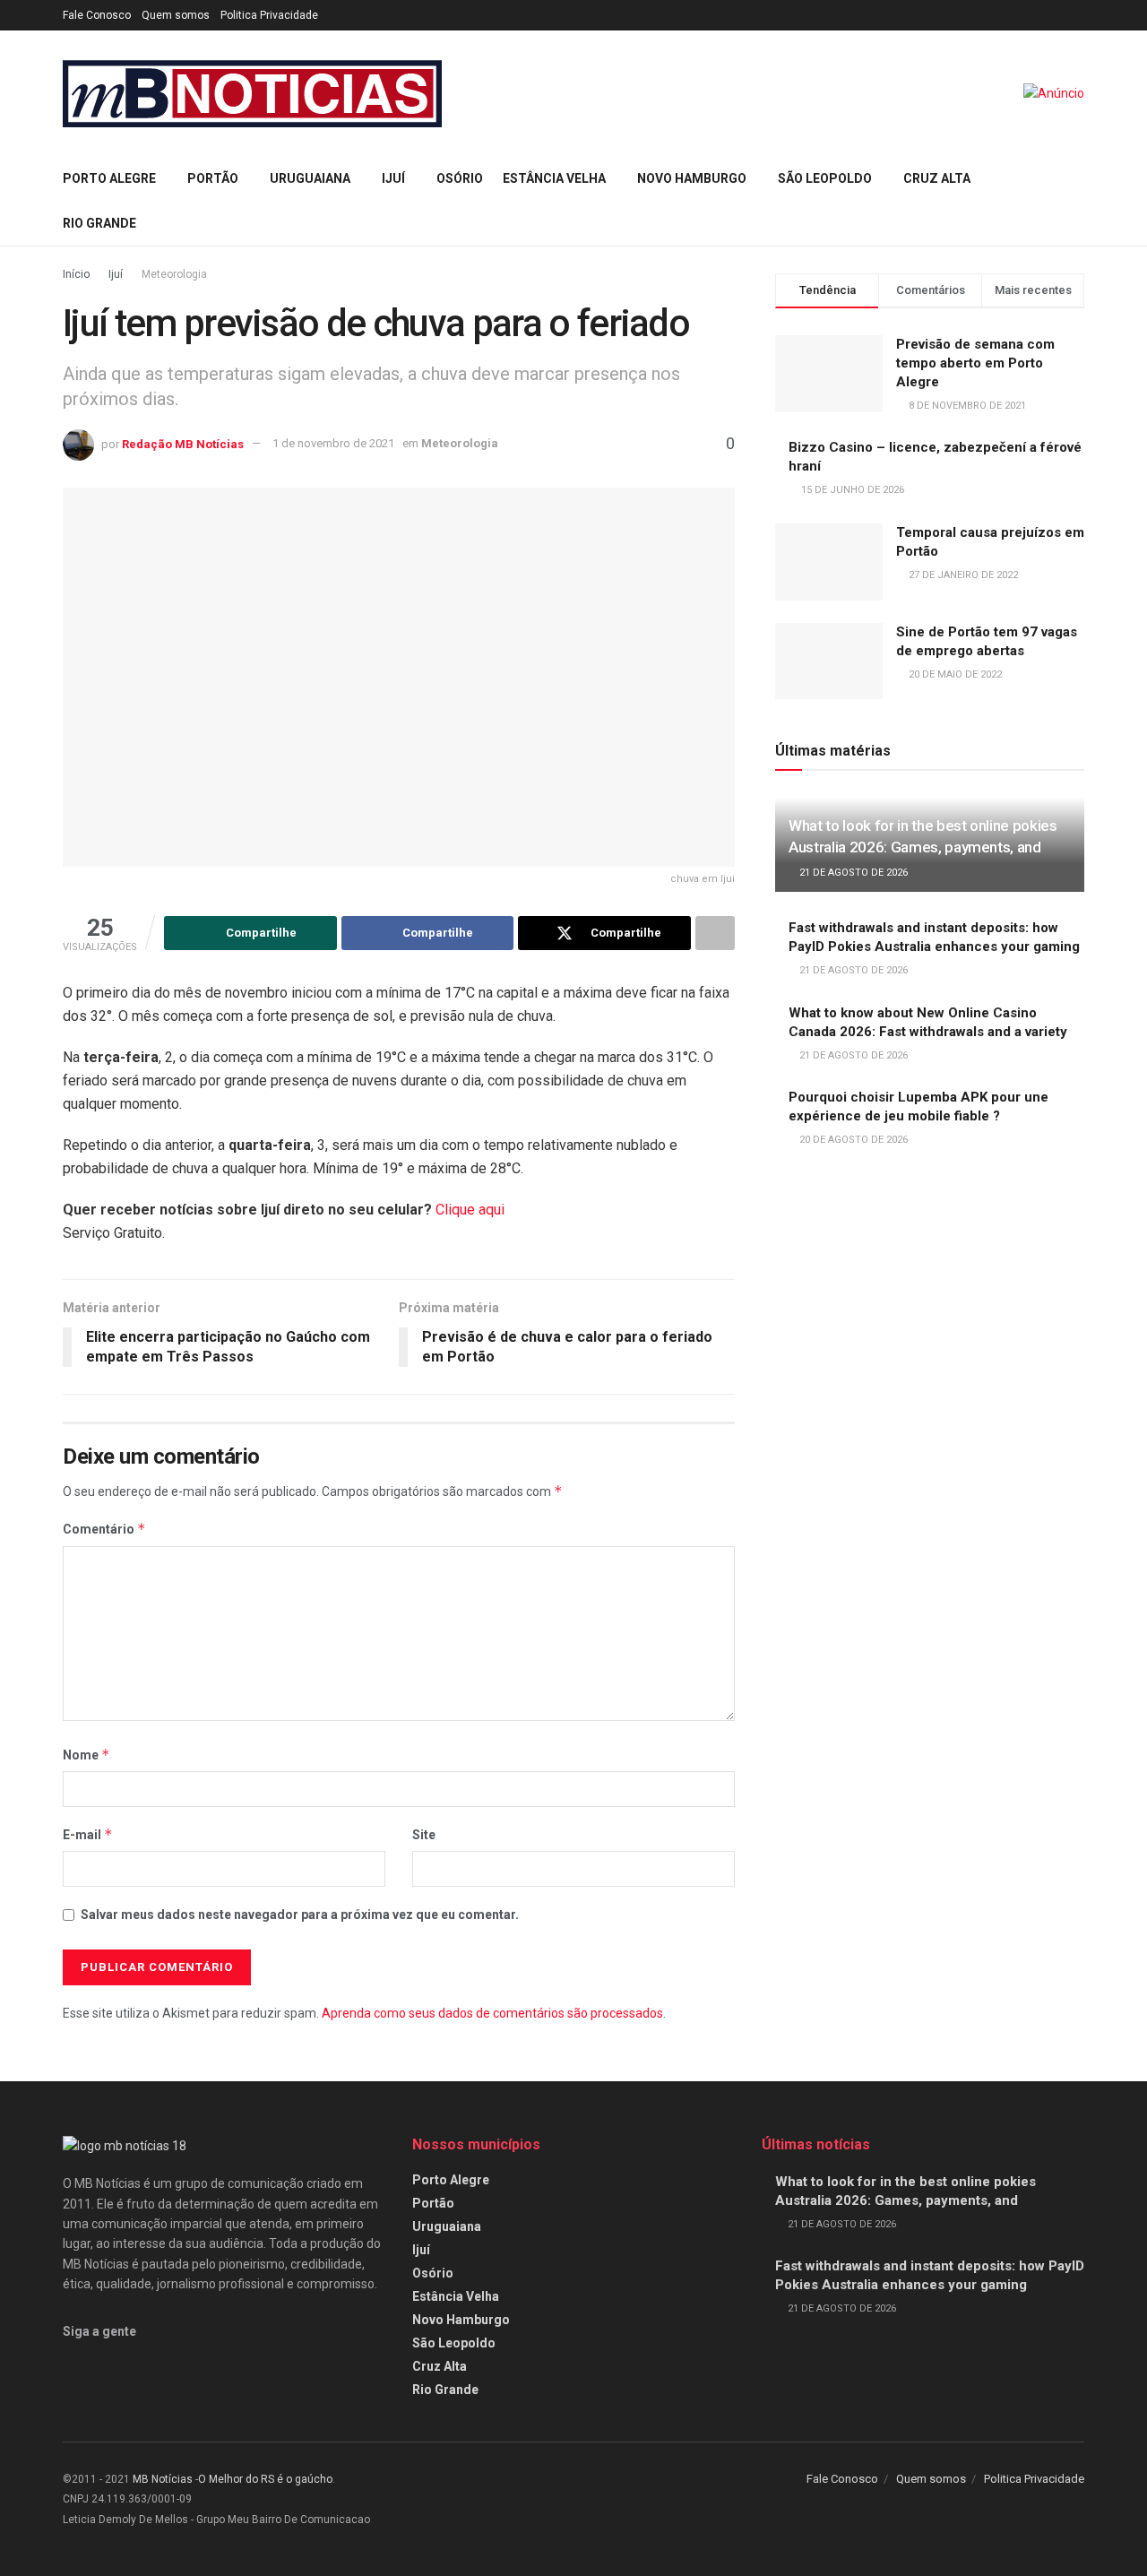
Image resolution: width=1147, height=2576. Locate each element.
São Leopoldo (825, 178)
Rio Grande (99, 223)
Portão (213, 178)
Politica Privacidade (269, 15)
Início (76, 274)
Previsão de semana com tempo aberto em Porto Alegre (975, 363)
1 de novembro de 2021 (333, 443)
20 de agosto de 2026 (852, 1140)
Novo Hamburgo (692, 178)
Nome (86, 1755)
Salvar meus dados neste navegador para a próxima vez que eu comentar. (300, 1915)
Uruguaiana (310, 178)
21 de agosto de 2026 (852, 873)
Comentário (104, 1529)
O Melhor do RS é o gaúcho (265, 2479)
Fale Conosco (97, 15)
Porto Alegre (109, 178)
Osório (460, 178)
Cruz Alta (937, 178)
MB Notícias (163, 2479)
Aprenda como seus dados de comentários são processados (492, 2013)
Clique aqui (470, 1210)
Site (424, 1835)
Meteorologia (174, 274)
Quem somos (176, 15)
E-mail (88, 1834)
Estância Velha (554, 178)
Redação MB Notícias (183, 443)
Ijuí (393, 178)
